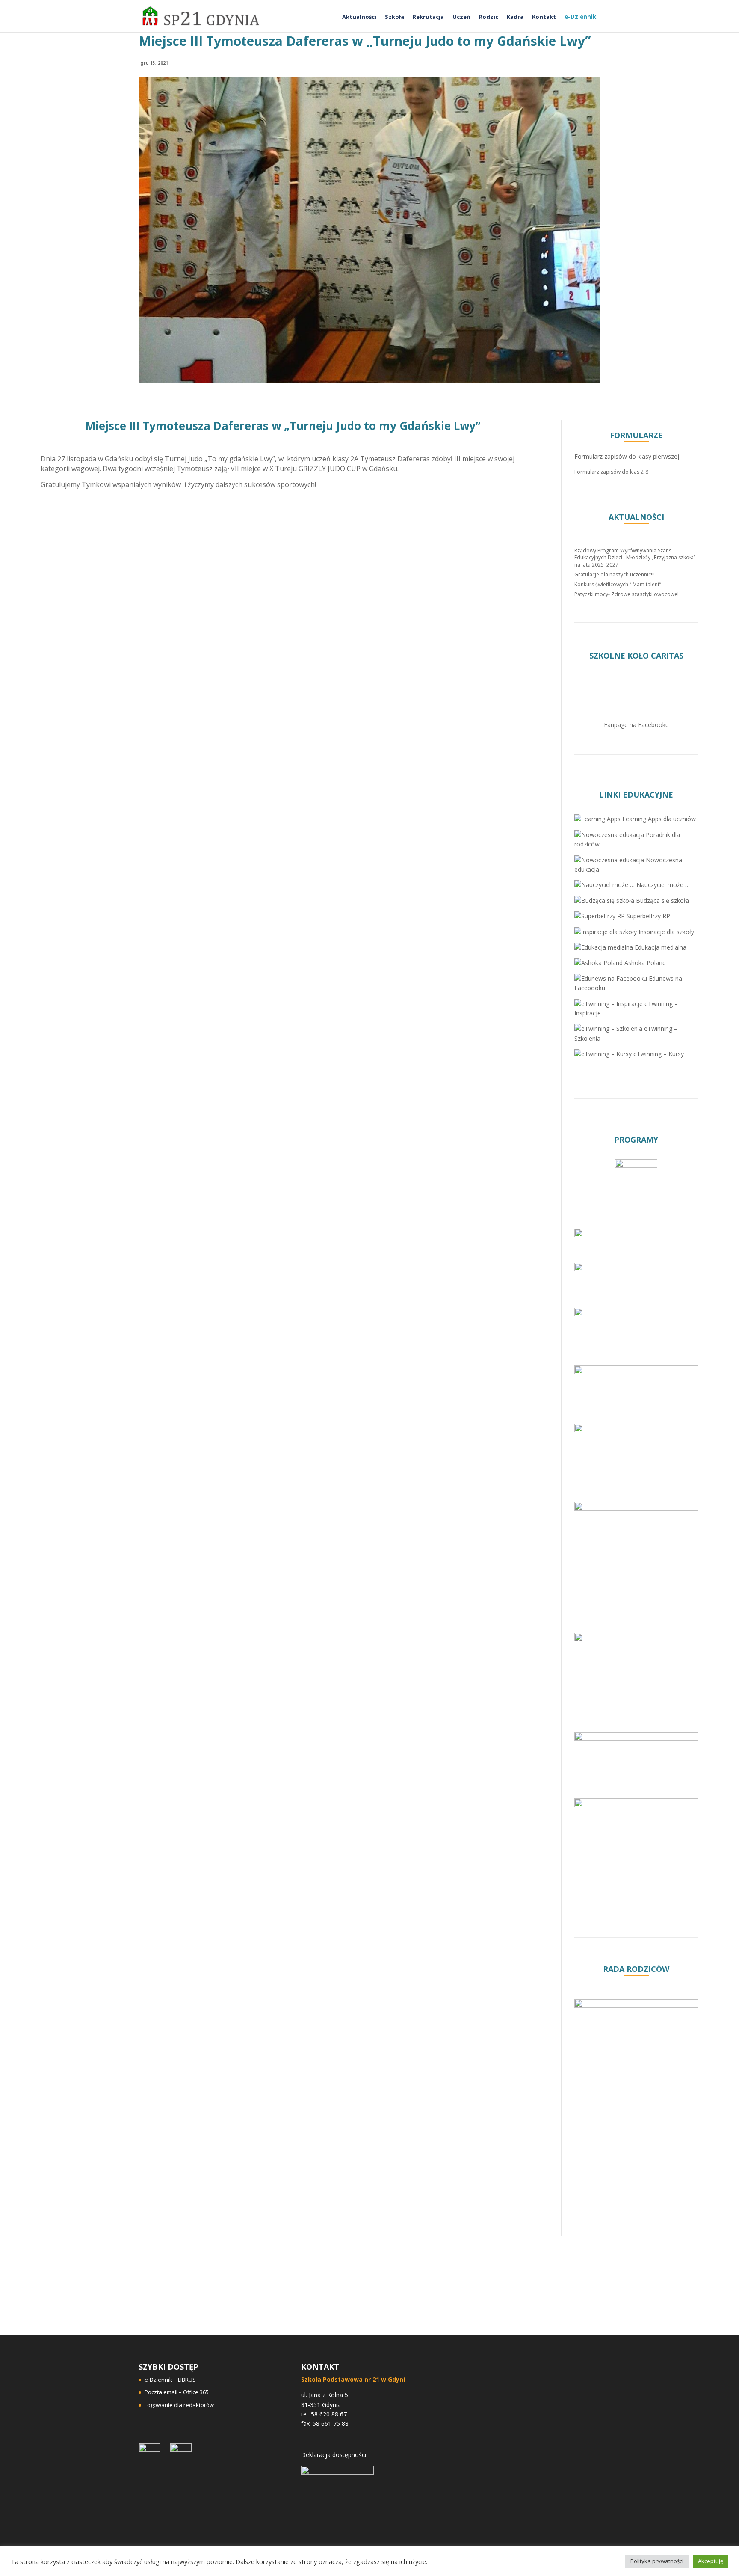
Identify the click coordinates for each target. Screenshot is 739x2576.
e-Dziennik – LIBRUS (170, 2380)
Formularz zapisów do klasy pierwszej (627, 456)
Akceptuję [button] (711, 2561)
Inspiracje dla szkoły (665, 932)
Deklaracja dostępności (334, 2455)
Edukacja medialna (660, 947)
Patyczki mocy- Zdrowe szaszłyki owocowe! (627, 594)
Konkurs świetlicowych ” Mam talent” (618, 584)
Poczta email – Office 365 (177, 2392)
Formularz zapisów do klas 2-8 (611, 472)
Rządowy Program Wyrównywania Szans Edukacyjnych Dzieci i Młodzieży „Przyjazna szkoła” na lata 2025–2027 (635, 558)
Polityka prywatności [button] (657, 2561)
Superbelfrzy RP (647, 916)
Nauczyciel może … (662, 885)
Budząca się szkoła (662, 901)
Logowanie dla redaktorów (179, 2405)
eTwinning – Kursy (658, 1054)
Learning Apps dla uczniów (658, 819)
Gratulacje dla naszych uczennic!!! (615, 574)
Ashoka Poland (644, 963)
